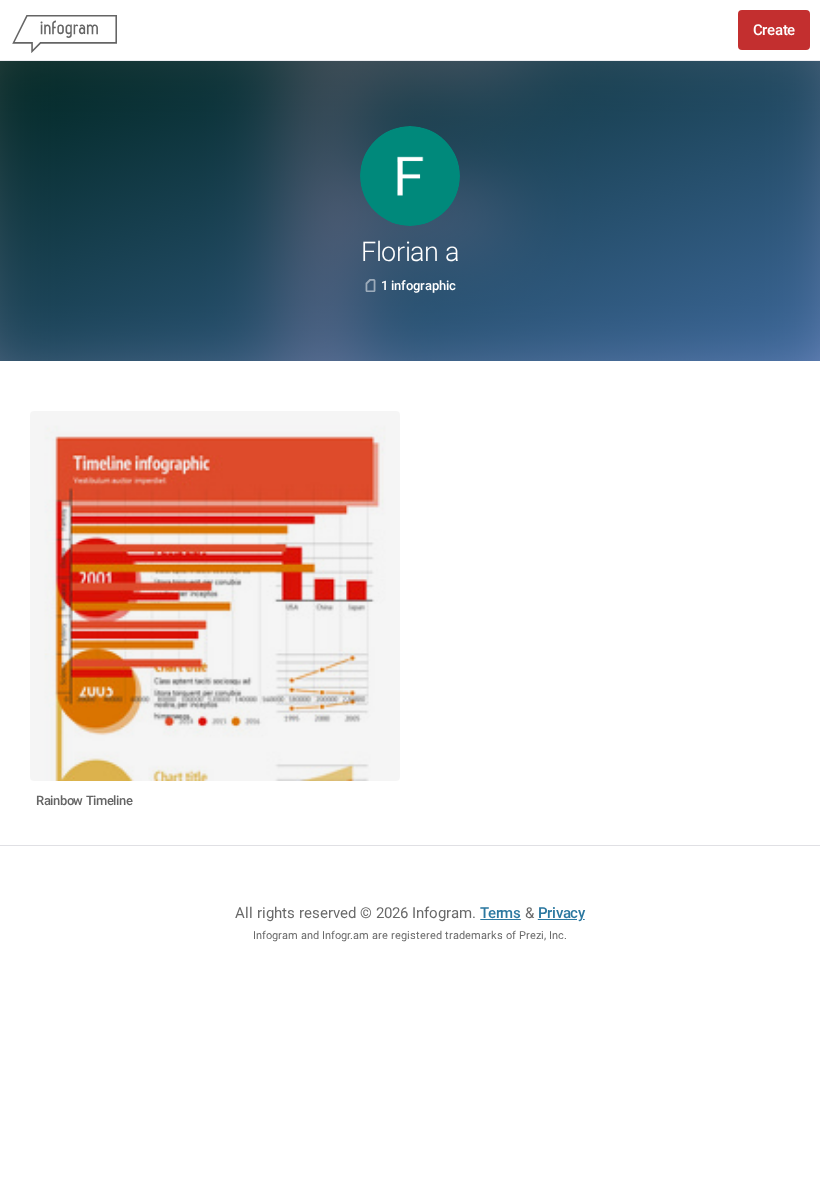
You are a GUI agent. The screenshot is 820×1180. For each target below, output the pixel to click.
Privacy (561, 913)
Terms (500, 913)
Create (774, 30)
